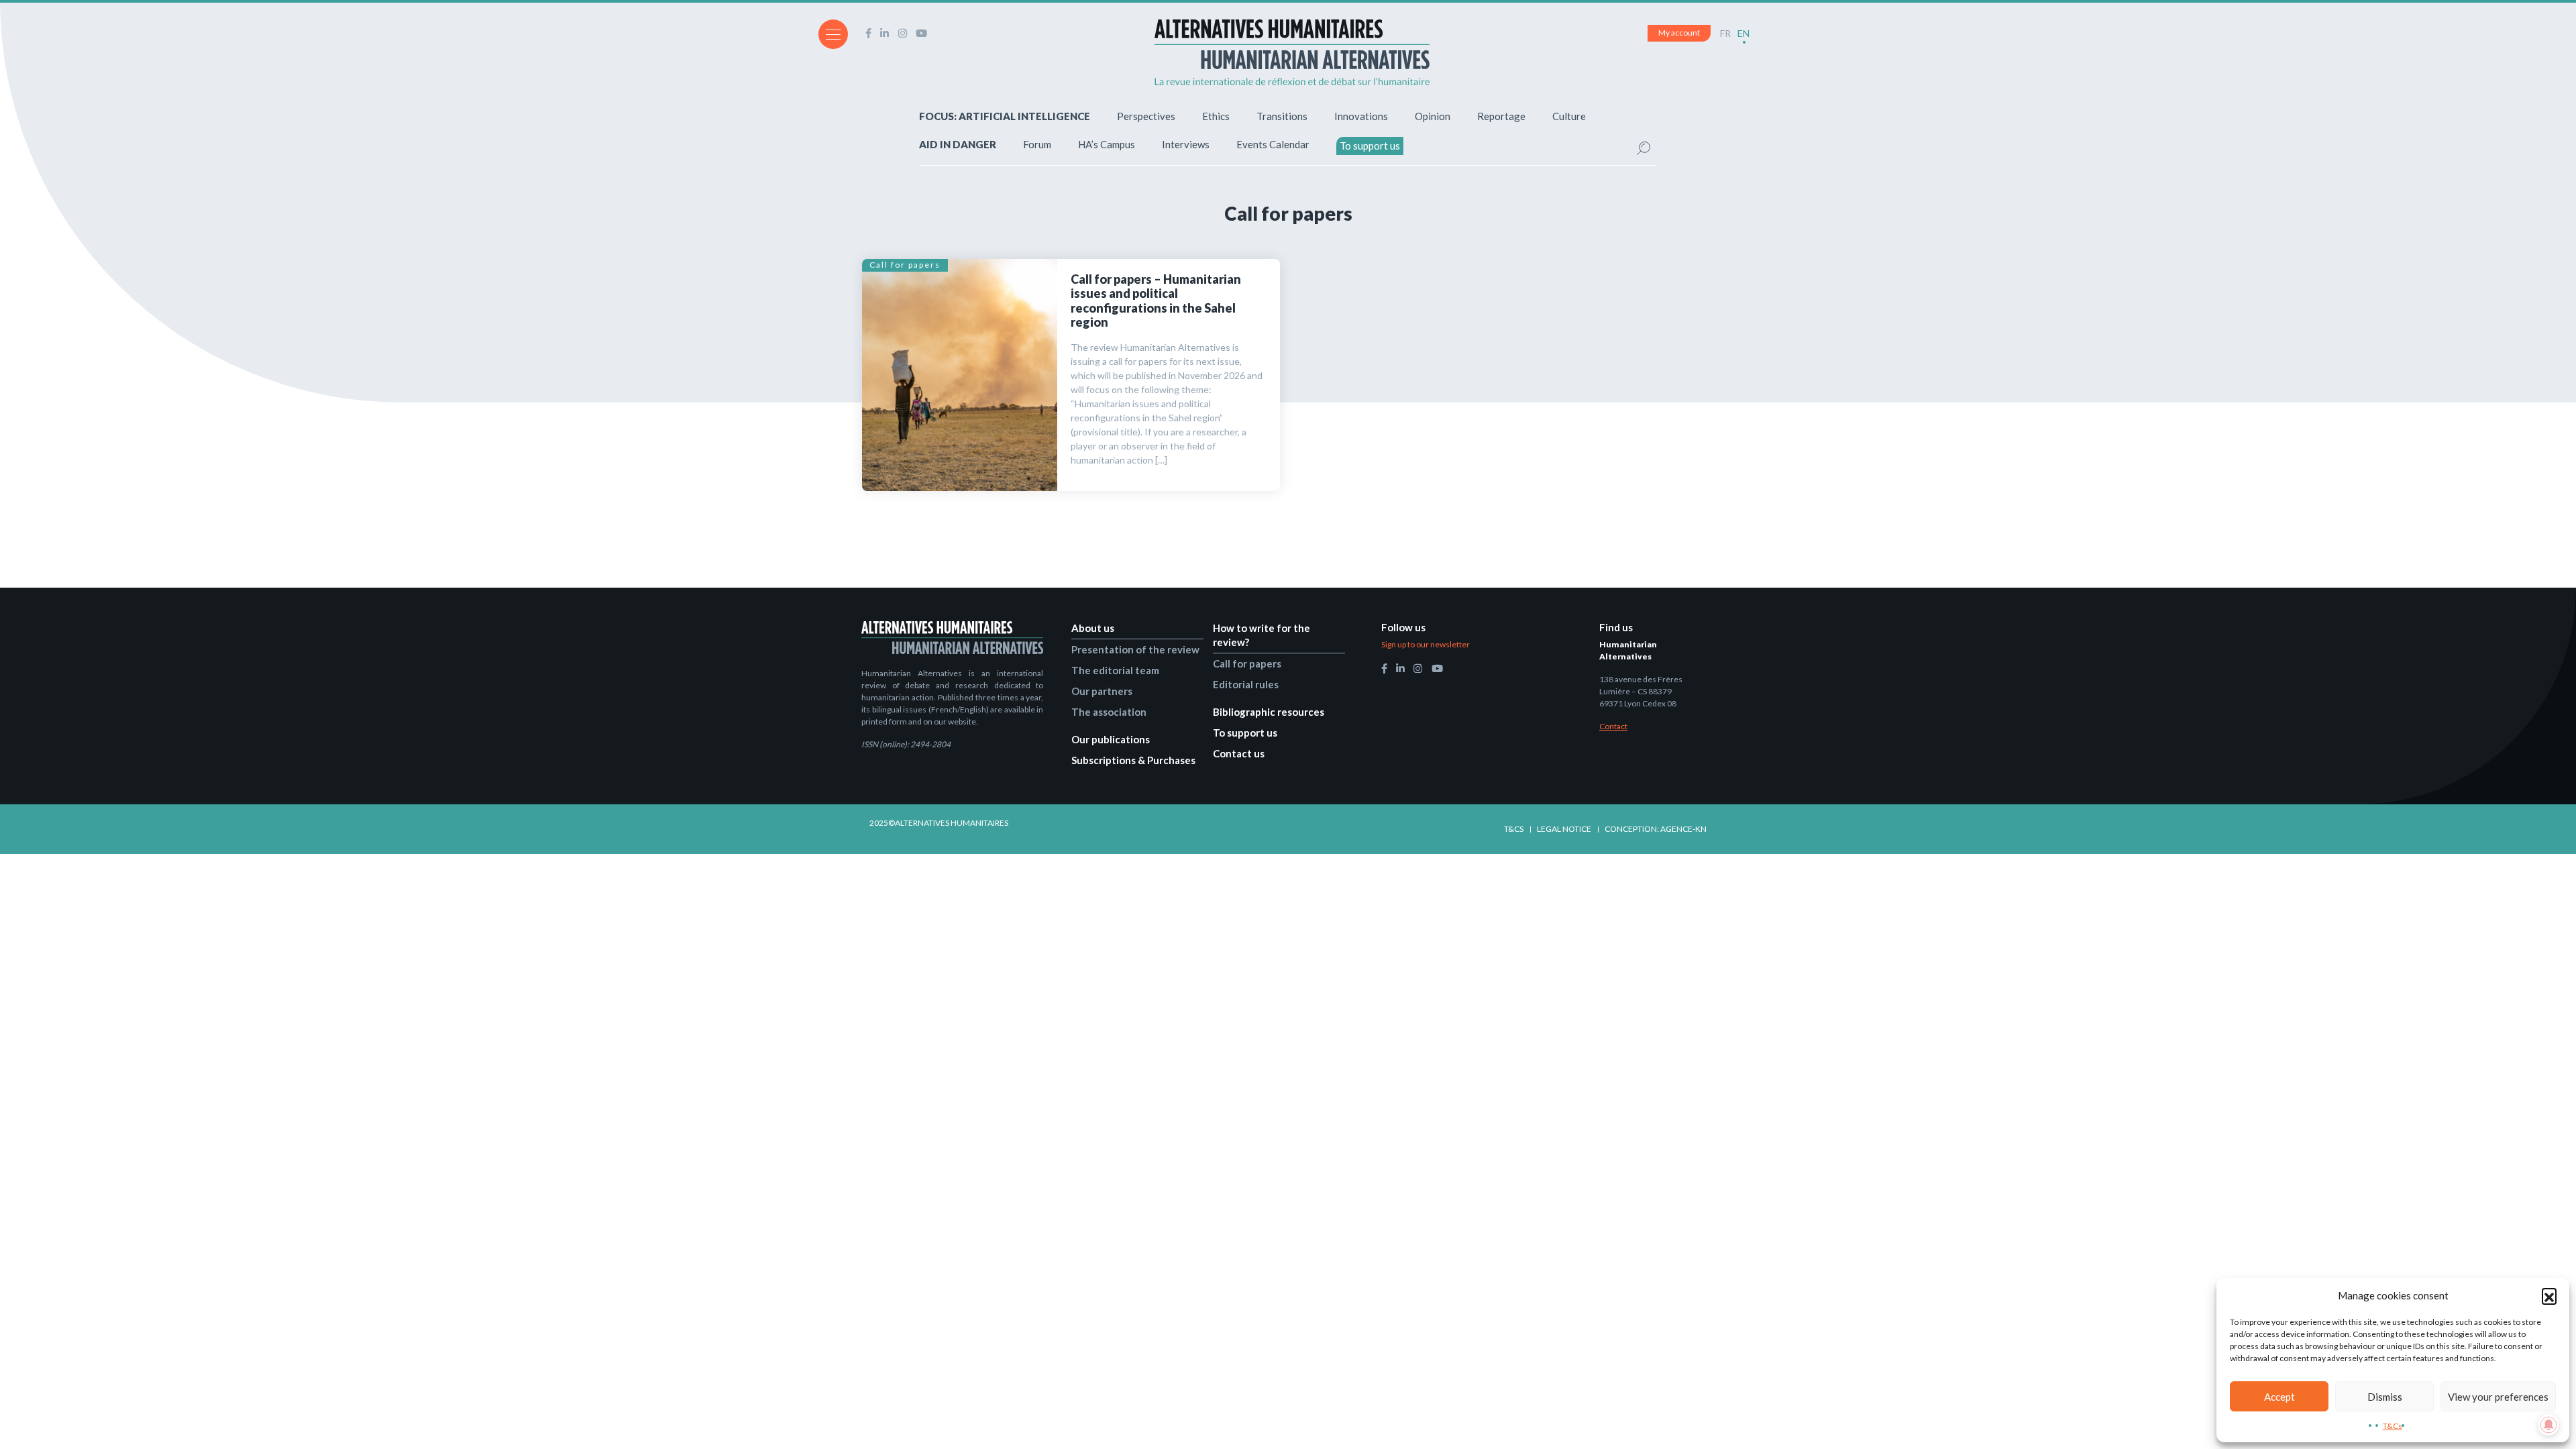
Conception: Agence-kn (1656, 829)
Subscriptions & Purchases (1133, 760)
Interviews (1186, 144)
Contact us (1239, 753)
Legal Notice (1564, 829)
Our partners (1102, 691)
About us (1093, 628)
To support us (1370, 146)
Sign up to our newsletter (1426, 644)
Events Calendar (1273, 144)
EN (1743, 33)
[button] (2549, 1295)
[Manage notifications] (2548, 1425)
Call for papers (905, 265)
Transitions (1282, 116)
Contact (1613, 726)
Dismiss (2385, 1397)
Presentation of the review (1135, 649)
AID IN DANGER (958, 144)
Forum (1037, 144)
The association (1109, 712)
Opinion (1433, 116)
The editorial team (1115, 670)
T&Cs (2393, 1426)
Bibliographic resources (1269, 712)
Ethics (1216, 116)
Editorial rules (1246, 684)
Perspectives (1146, 116)
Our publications (1111, 739)
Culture (1569, 116)
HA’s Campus (1107, 144)
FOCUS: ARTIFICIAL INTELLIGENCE (1005, 116)
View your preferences (2498, 1397)
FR (1725, 33)
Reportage (1501, 116)
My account (1679, 33)
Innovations (1361, 116)
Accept (2279, 1397)
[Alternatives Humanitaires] (1292, 52)
